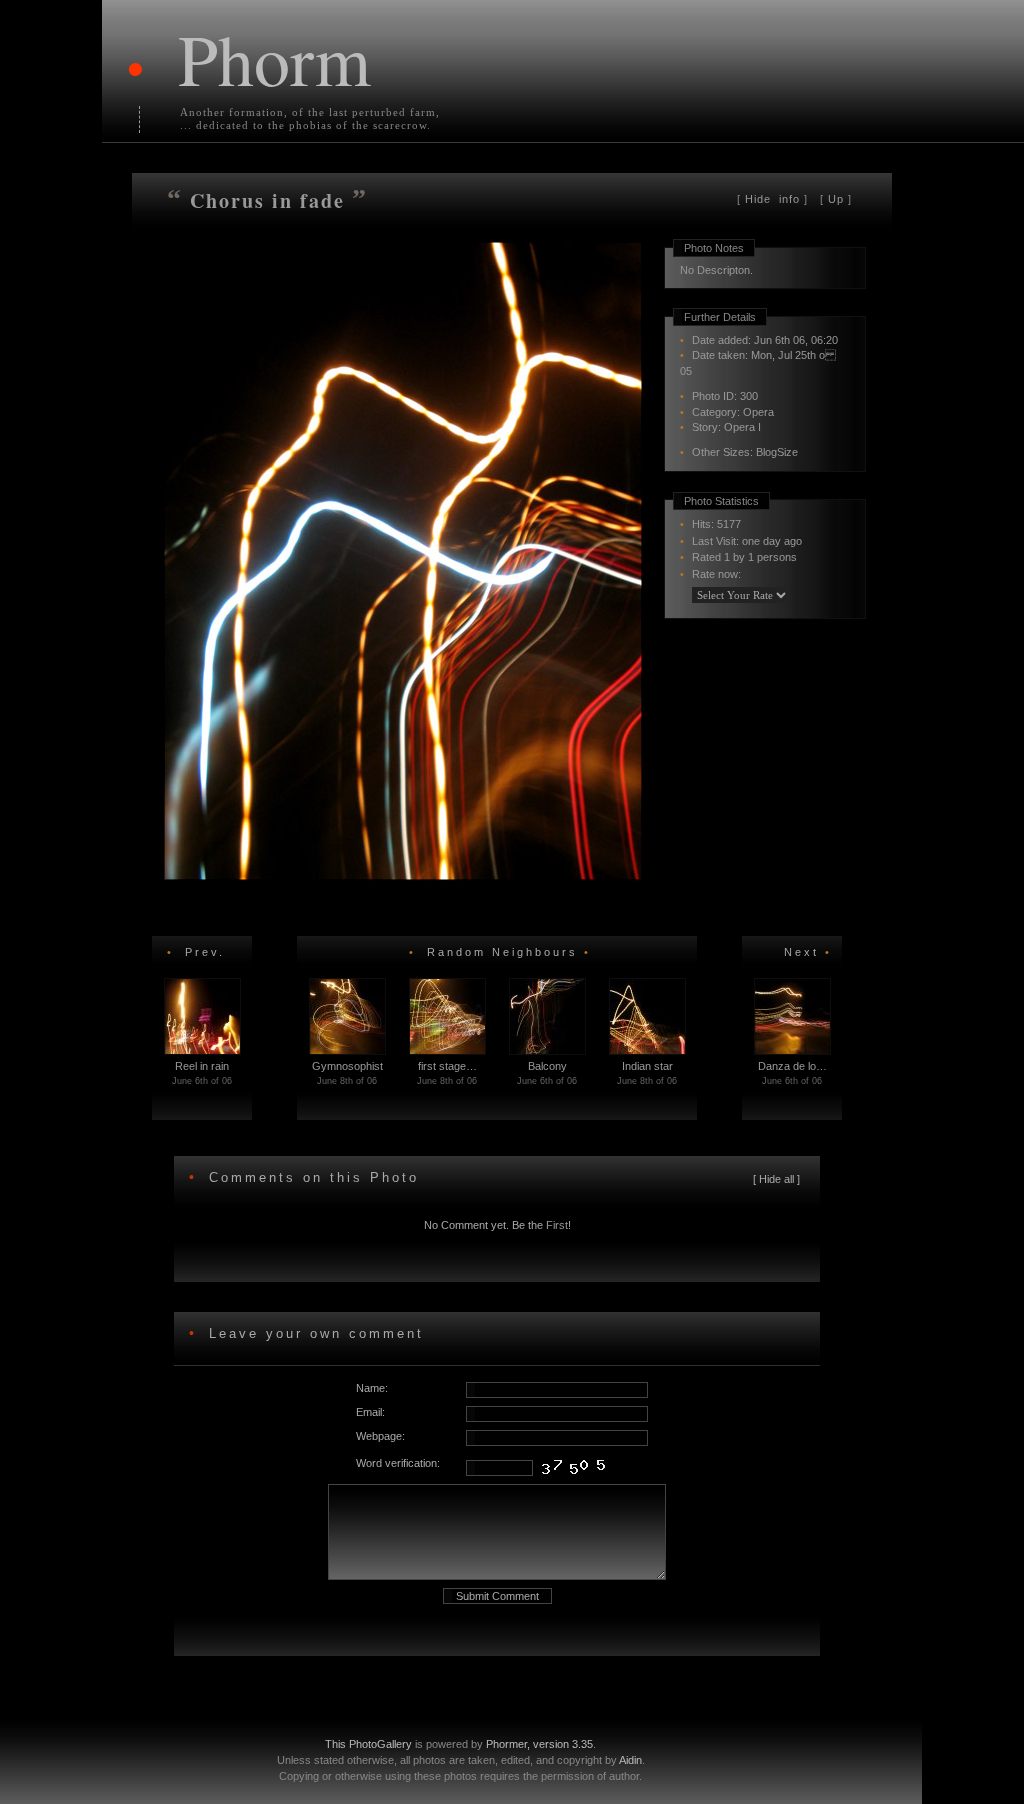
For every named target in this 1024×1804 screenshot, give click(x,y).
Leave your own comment (313, 1333)
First (557, 1225)
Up (836, 199)
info (774, 199)
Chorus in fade (271, 200)
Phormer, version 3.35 (539, 1744)
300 (749, 396)
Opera (758, 412)
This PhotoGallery (368, 1744)
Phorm (274, 58)
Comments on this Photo (314, 1177)
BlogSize (777, 452)
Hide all (776, 1179)
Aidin (630, 1760)
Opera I (742, 427)
